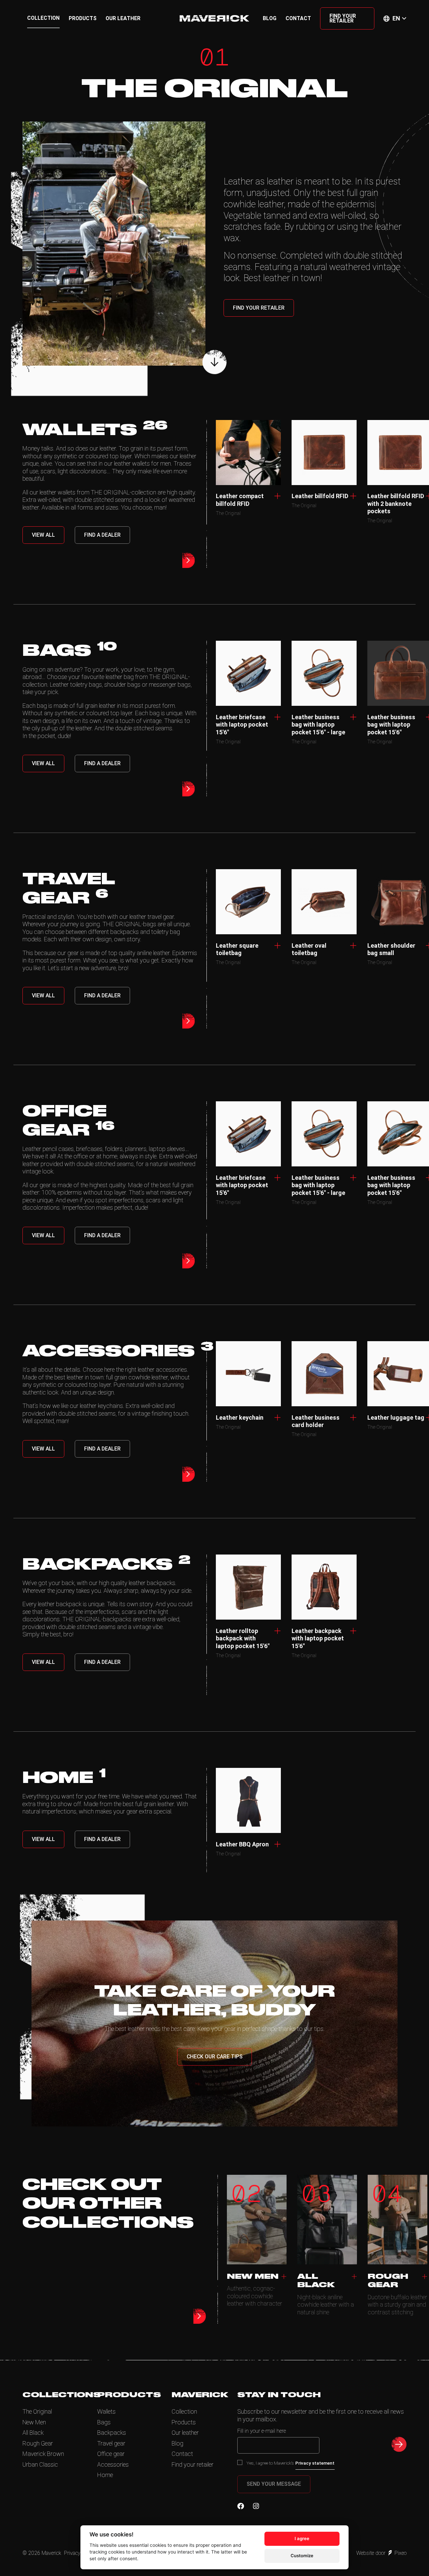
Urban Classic (40, 2464)
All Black (33, 2433)
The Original (37, 2411)
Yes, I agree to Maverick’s (291, 2463)
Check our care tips (215, 2057)
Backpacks (112, 2433)
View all (43, 535)
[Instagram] (256, 2506)
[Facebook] (241, 2506)
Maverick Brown (43, 2454)
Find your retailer (343, 18)
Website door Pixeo (381, 2553)
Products (83, 18)
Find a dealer (102, 535)
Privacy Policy (79, 2553)
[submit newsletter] (399, 2444)
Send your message (274, 2484)
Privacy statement (315, 2463)
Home (105, 2475)
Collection (43, 18)
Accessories (113, 2464)
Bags (104, 2422)
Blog (270, 18)
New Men (34, 2422)
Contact (298, 18)
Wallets (106, 2411)
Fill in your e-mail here (262, 2431)
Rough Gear (38, 2443)
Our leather (123, 18)
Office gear (111, 2454)
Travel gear (111, 2443)
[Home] (214, 18)
